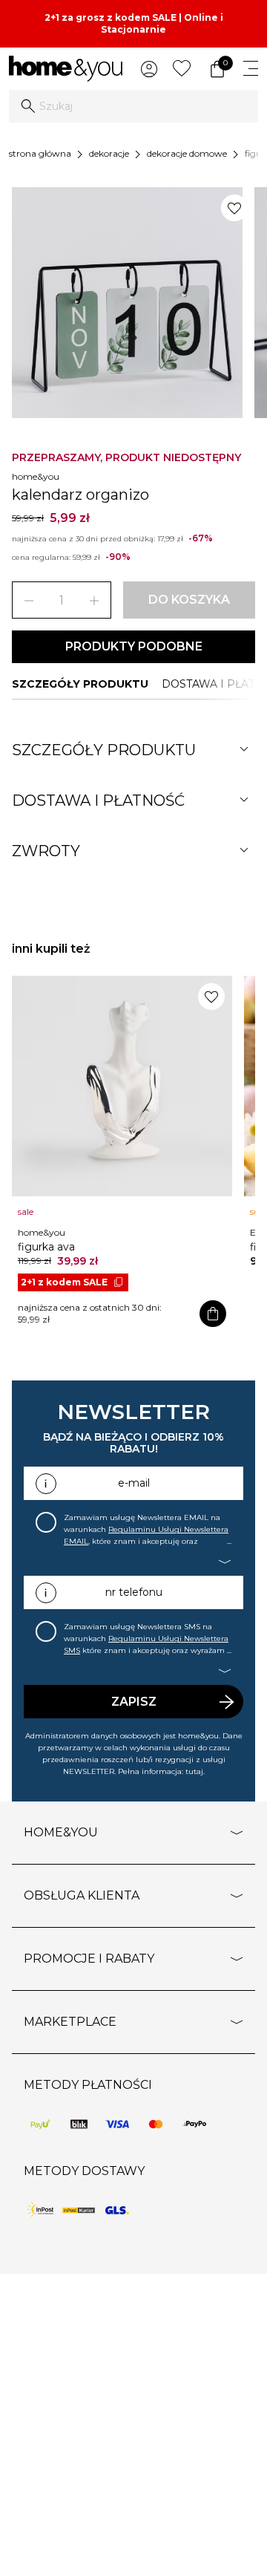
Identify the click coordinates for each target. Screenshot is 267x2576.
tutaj (194, 1771)
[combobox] (133, 106)
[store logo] (66, 69)
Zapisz (134, 1702)
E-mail (134, 1483)
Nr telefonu (134, 1592)
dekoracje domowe (187, 153)
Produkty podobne (134, 646)
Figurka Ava (46, 1247)
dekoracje (109, 153)
